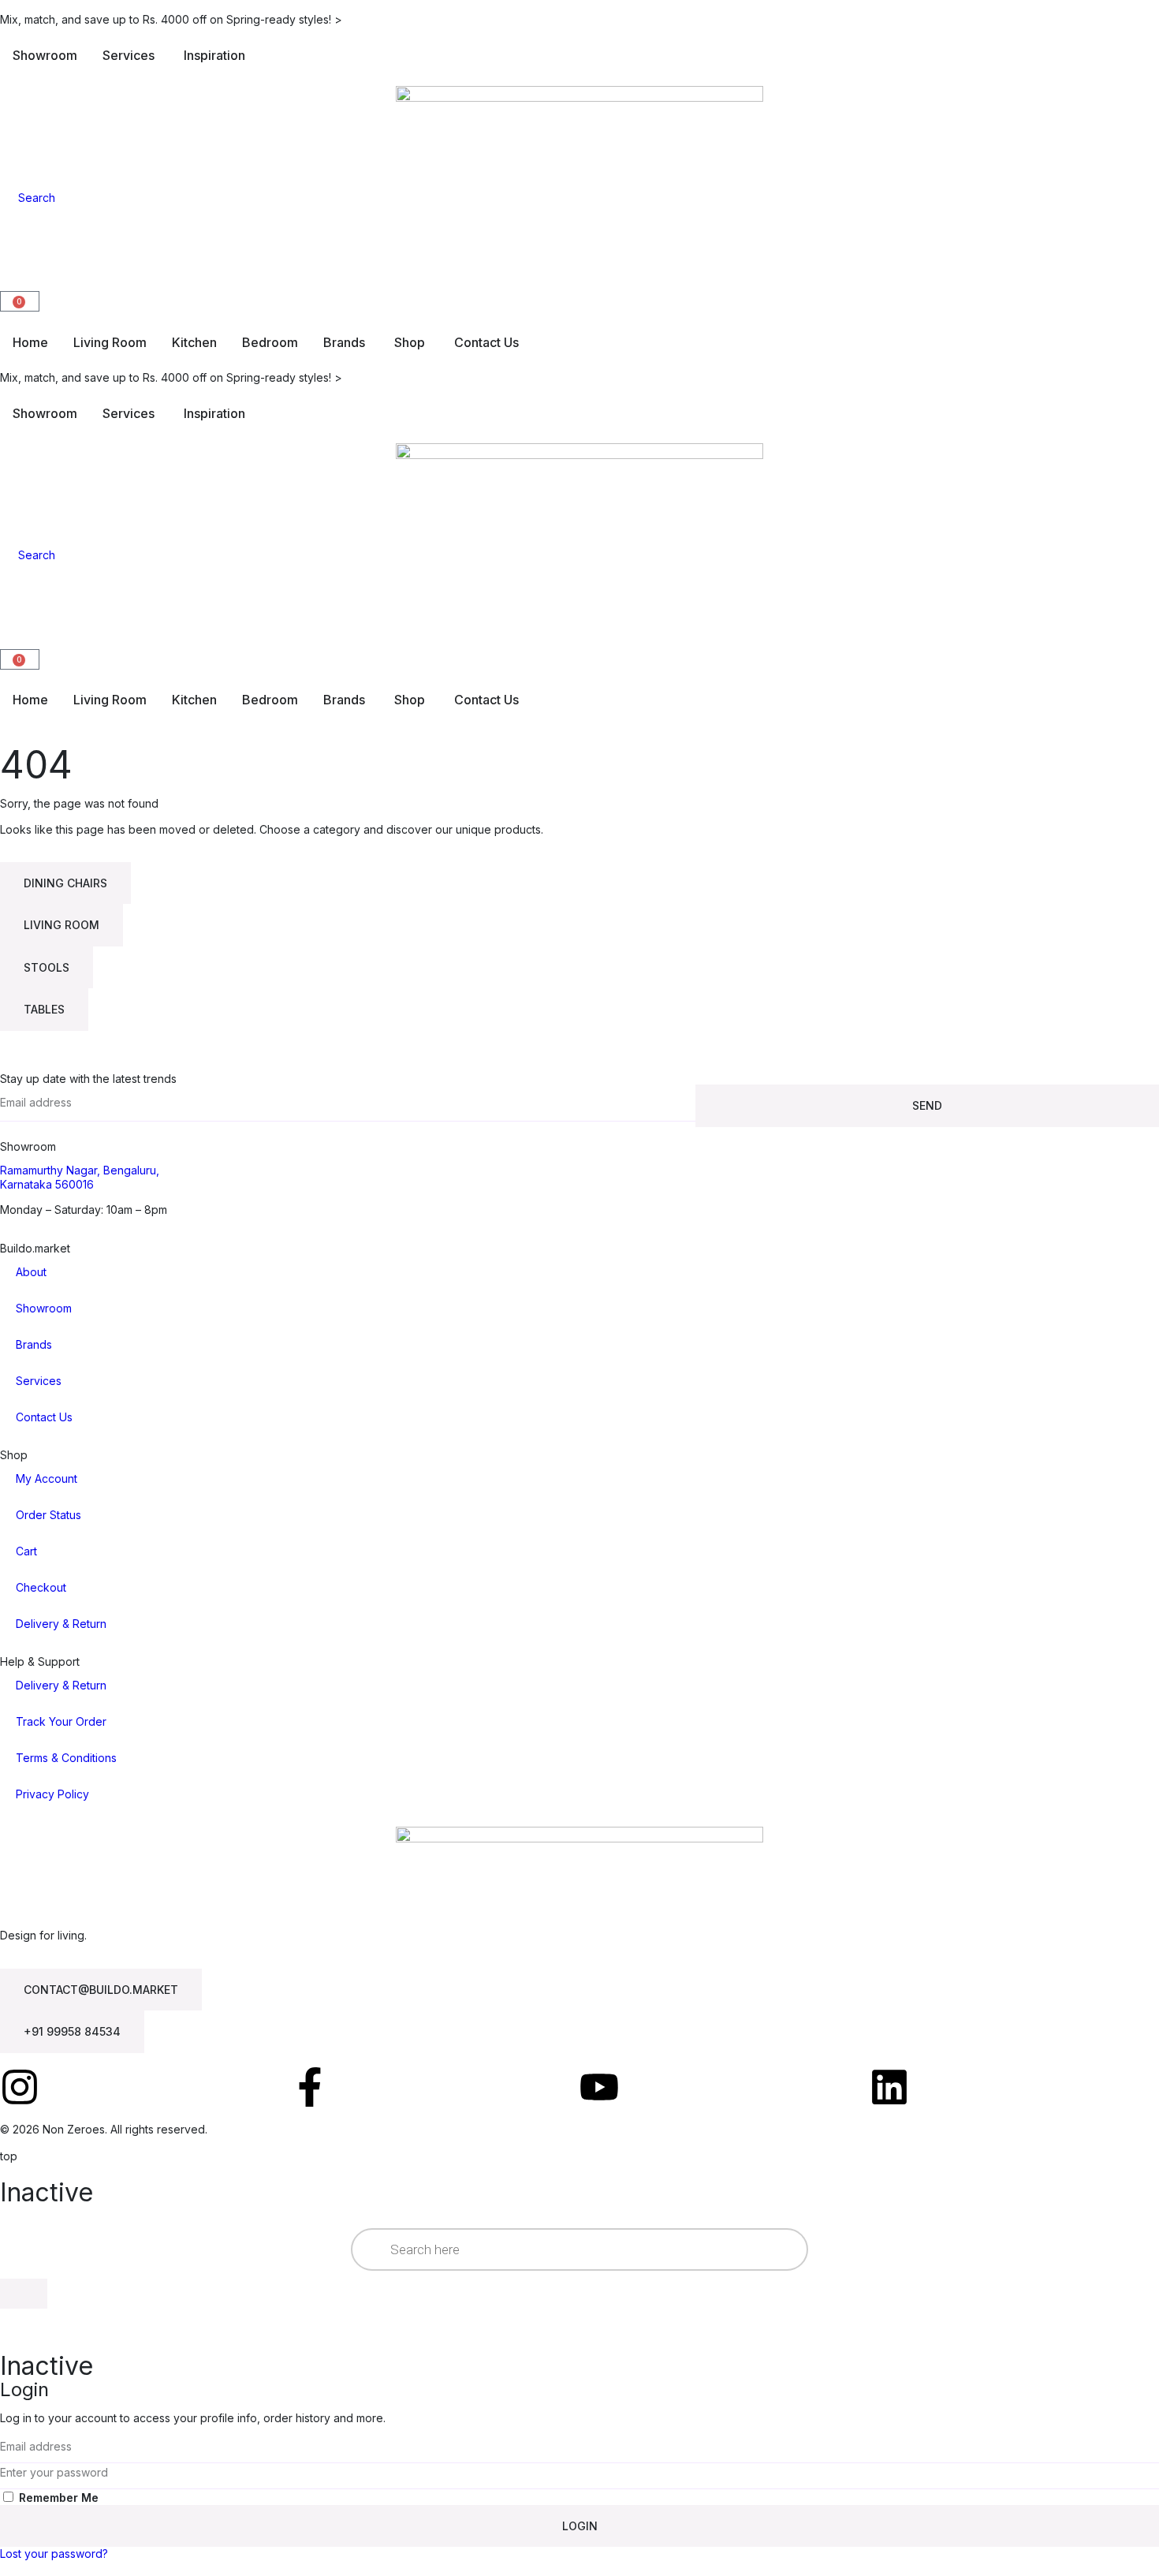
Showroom (44, 1308)
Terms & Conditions (66, 1758)
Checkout (41, 1587)
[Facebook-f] (310, 2087)
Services (39, 1381)
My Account (47, 1478)
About (31, 1272)
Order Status (48, 1515)
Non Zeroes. (75, 2129)
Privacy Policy (52, 1794)
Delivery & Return (61, 1624)
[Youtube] (599, 2087)
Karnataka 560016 (47, 1184)
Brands (34, 1344)
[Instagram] (20, 2087)
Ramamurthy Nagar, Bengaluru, (80, 1170)
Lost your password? (54, 2554)
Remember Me (57, 2498)
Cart (26, 1551)
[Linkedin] (889, 2087)
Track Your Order (61, 1721)
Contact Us (44, 1417)
